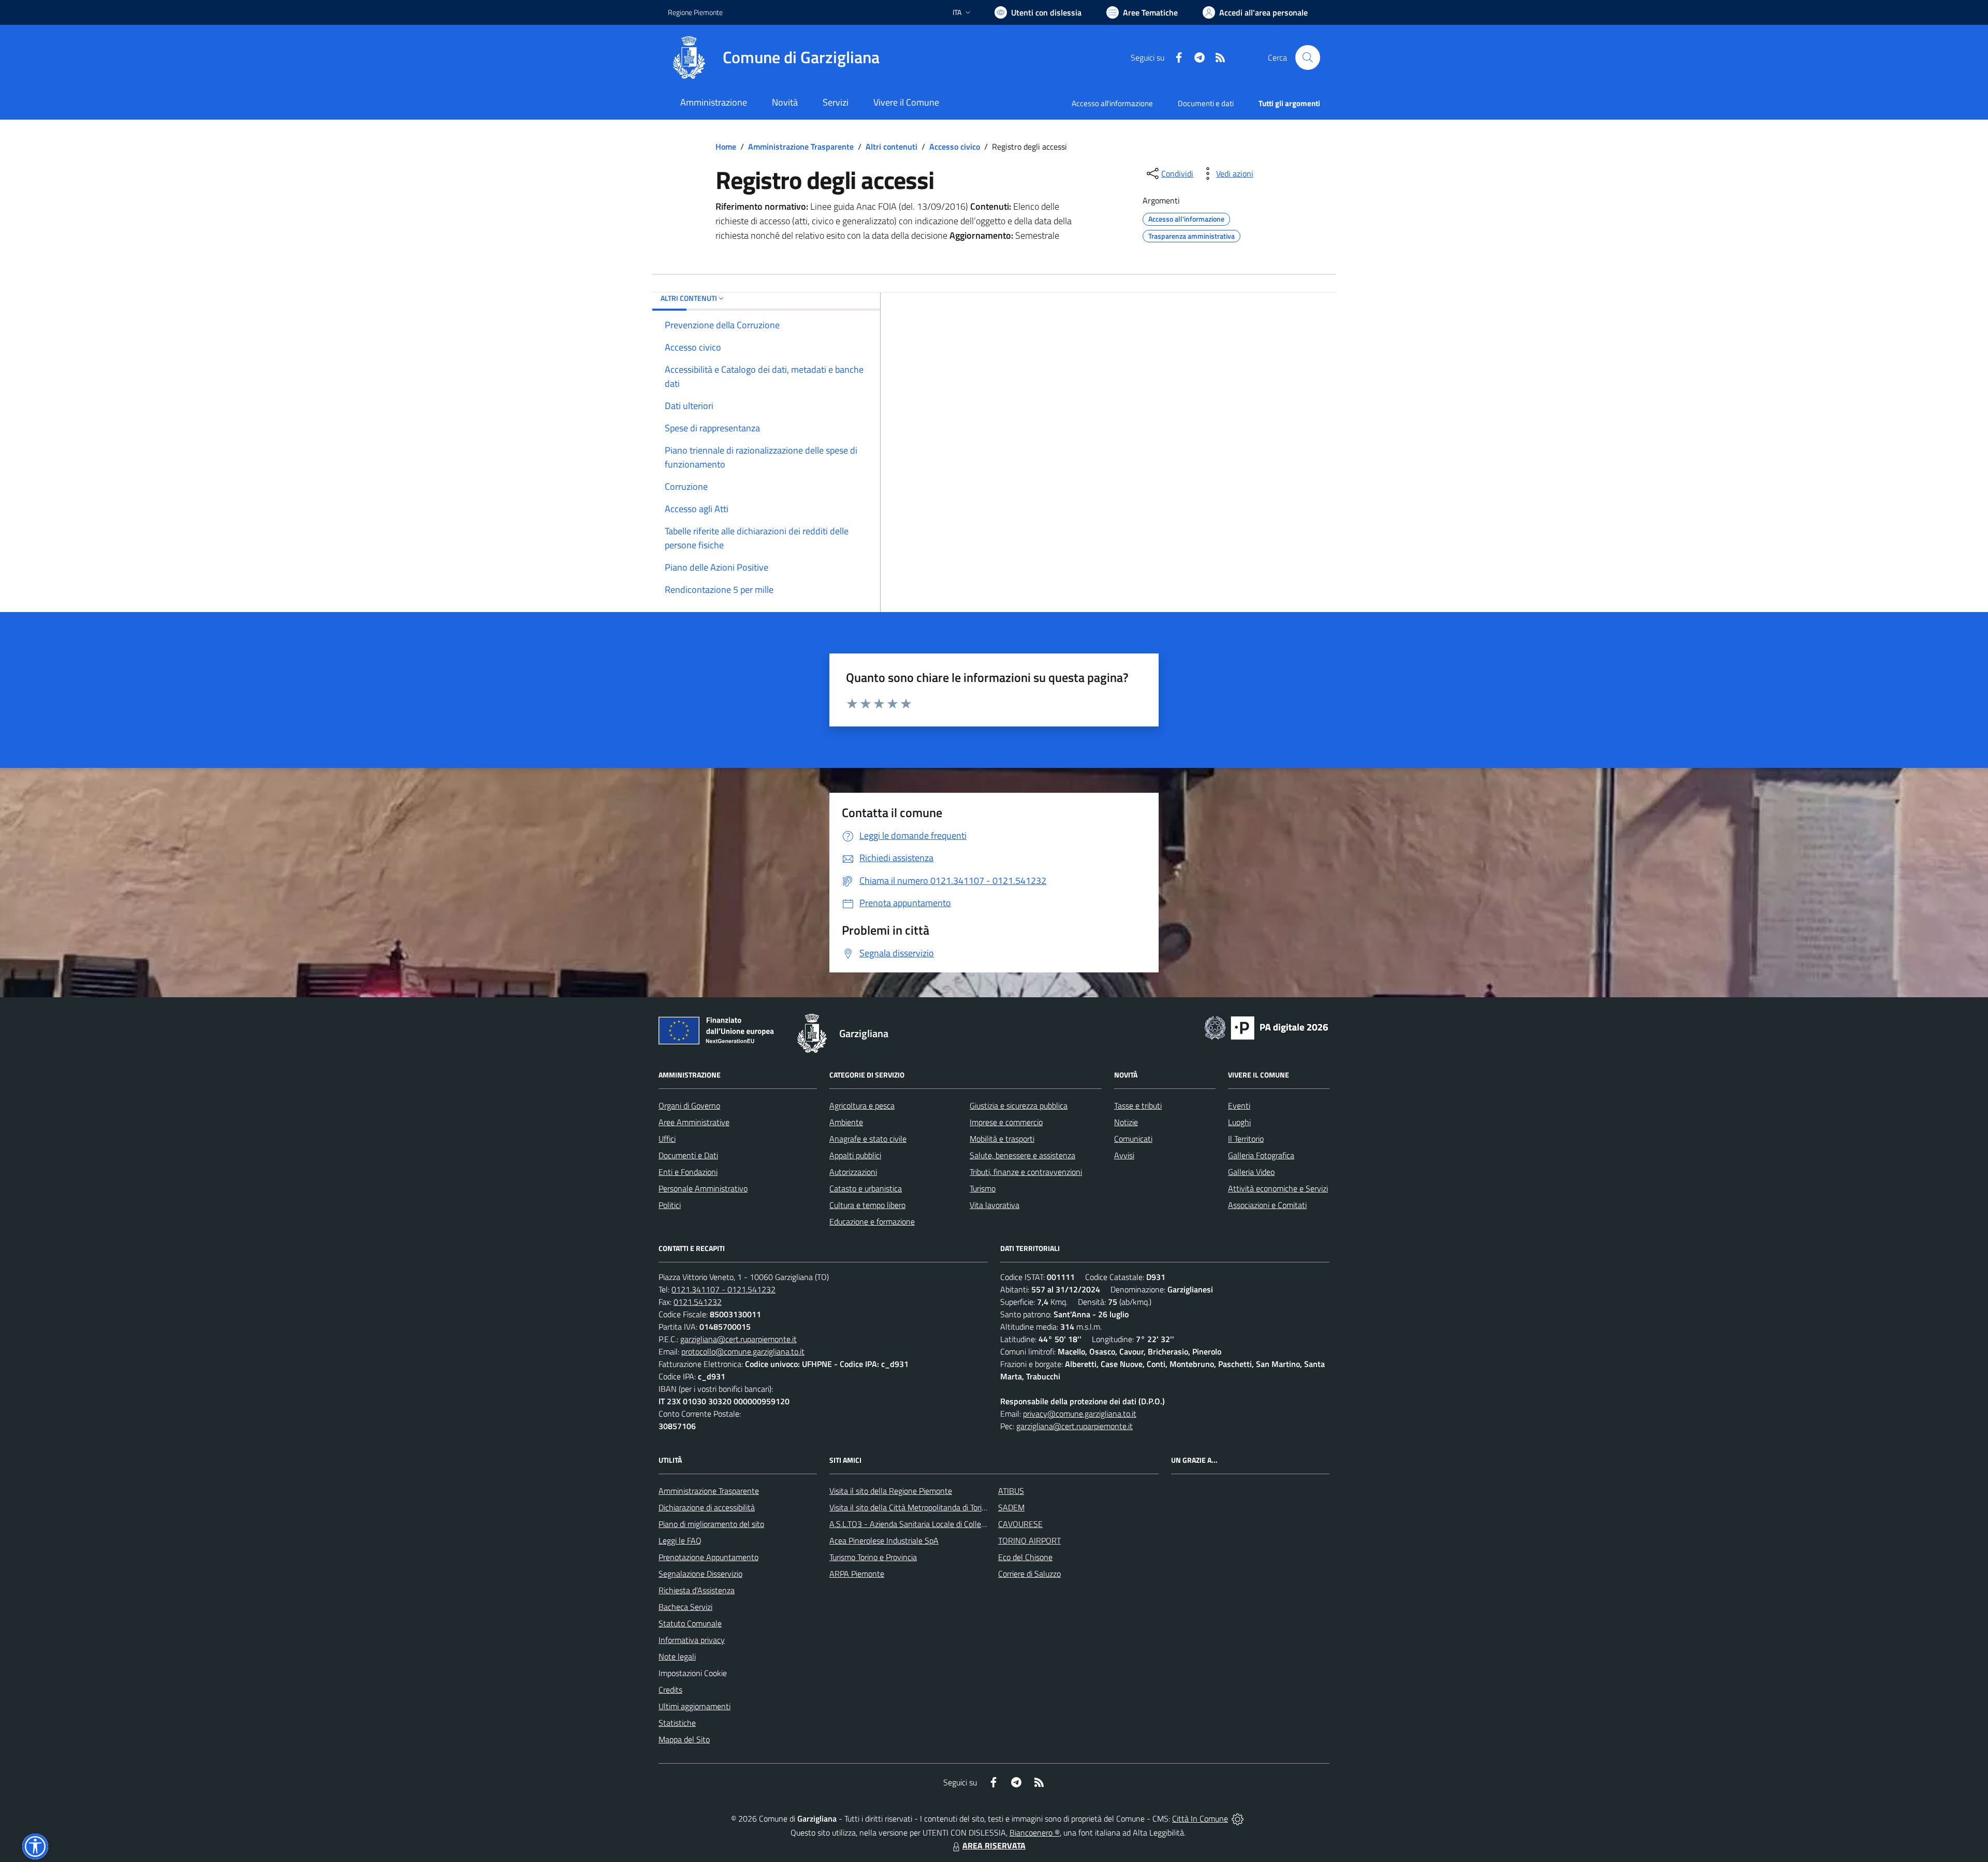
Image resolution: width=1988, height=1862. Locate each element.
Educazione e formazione (872, 1221)
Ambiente (846, 1122)
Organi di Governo (689, 1105)
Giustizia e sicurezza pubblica (1019, 1105)
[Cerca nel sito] (1308, 57)
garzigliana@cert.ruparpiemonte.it (739, 1339)
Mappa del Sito (684, 1739)
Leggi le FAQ (680, 1540)
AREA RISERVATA (994, 1845)
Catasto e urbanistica (866, 1188)
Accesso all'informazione (1112, 103)
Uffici (667, 1139)
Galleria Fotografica (1261, 1155)
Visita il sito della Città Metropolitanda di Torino (910, 1507)
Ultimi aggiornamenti (695, 1706)
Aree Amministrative (694, 1122)
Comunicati (1133, 1139)
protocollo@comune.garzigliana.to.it (743, 1351)
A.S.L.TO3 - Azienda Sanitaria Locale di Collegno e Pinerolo (930, 1524)
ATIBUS (1011, 1491)
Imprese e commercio (1006, 1122)
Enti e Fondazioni (688, 1172)
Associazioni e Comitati (1267, 1205)
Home (726, 147)
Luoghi (1239, 1122)
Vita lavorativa (995, 1205)
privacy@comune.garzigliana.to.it (1080, 1414)
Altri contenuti (891, 147)
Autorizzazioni (853, 1172)
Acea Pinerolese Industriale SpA (884, 1540)
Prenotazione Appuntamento (708, 1557)
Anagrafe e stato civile (868, 1139)
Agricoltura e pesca (862, 1105)
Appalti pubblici (855, 1155)
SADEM (1011, 1507)
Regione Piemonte (695, 12)
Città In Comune (1200, 1819)
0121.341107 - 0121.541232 (723, 1289)
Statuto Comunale (690, 1623)
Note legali (677, 1656)
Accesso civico (955, 147)
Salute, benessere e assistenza (1022, 1155)
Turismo (983, 1188)
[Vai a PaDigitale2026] (1266, 1027)
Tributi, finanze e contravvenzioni (1026, 1172)
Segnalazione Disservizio (700, 1574)
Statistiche (677, 1723)
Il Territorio (1246, 1139)
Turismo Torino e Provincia (873, 1557)
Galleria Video (1251, 1172)
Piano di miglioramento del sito (711, 1524)
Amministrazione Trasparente (801, 147)
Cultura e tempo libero (867, 1205)
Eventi (1239, 1105)
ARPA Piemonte (857, 1574)
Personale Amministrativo (703, 1188)
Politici (670, 1205)
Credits (670, 1690)
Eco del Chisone (1025, 1557)
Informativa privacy (692, 1640)
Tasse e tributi (1138, 1105)
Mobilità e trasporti (1002, 1139)
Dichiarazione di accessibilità (707, 1507)
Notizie (1126, 1122)
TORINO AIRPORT (1029, 1540)
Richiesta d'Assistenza (697, 1590)
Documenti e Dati (688, 1155)
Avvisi (1124, 1155)
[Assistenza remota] (1238, 1819)
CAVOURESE (1020, 1524)
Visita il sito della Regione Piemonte (891, 1491)
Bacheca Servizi (685, 1607)
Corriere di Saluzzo (1029, 1574)
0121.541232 (698, 1302)
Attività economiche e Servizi (1278, 1188)
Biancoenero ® (1035, 1832)
